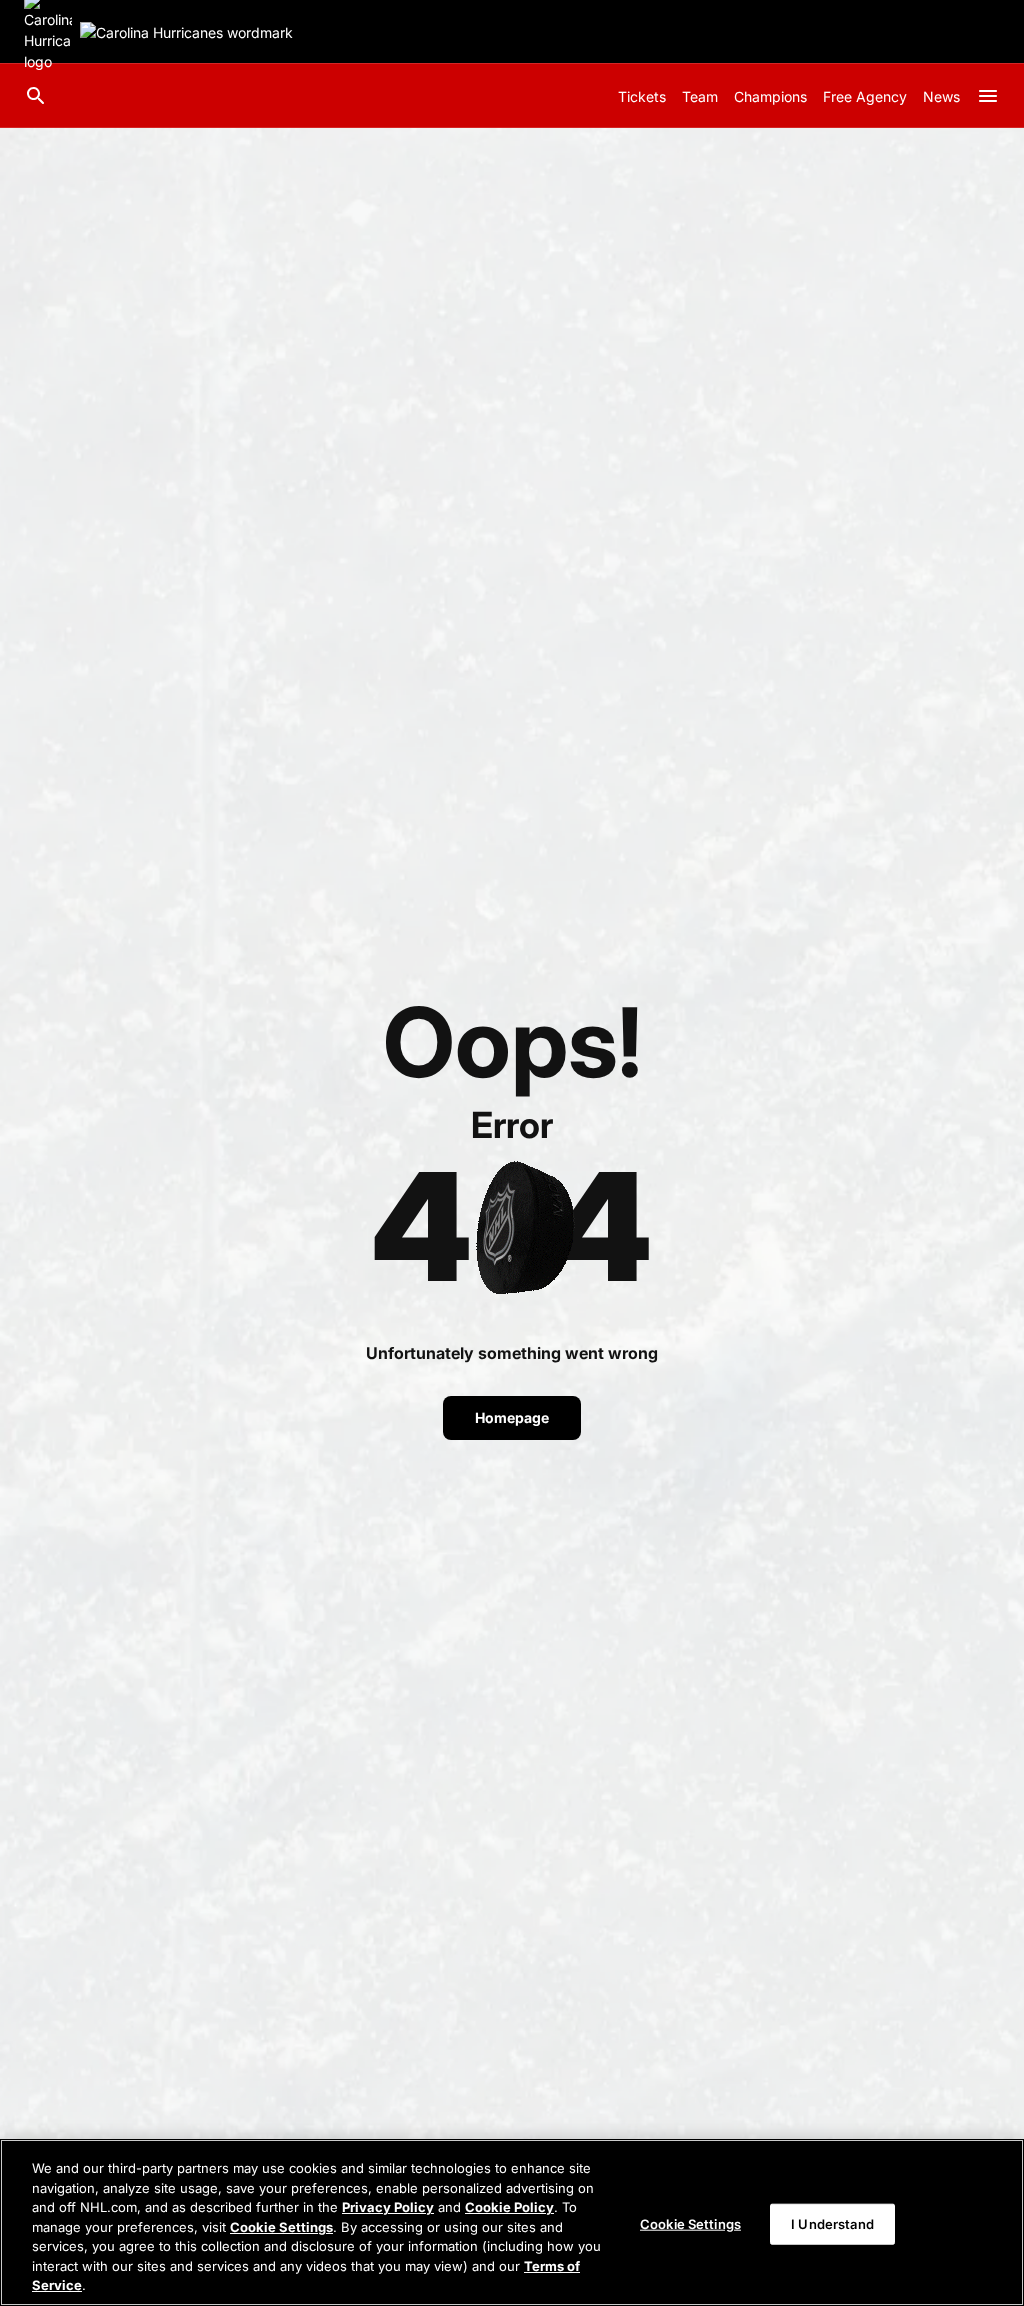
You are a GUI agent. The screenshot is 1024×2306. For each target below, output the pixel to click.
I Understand (832, 2223)
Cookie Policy (509, 2207)
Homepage (512, 1417)
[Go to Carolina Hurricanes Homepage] (186, 32)
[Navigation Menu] (988, 96)
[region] (512, 2222)
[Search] (36, 96)
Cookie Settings (281, 2227)
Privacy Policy (388, 2207)
